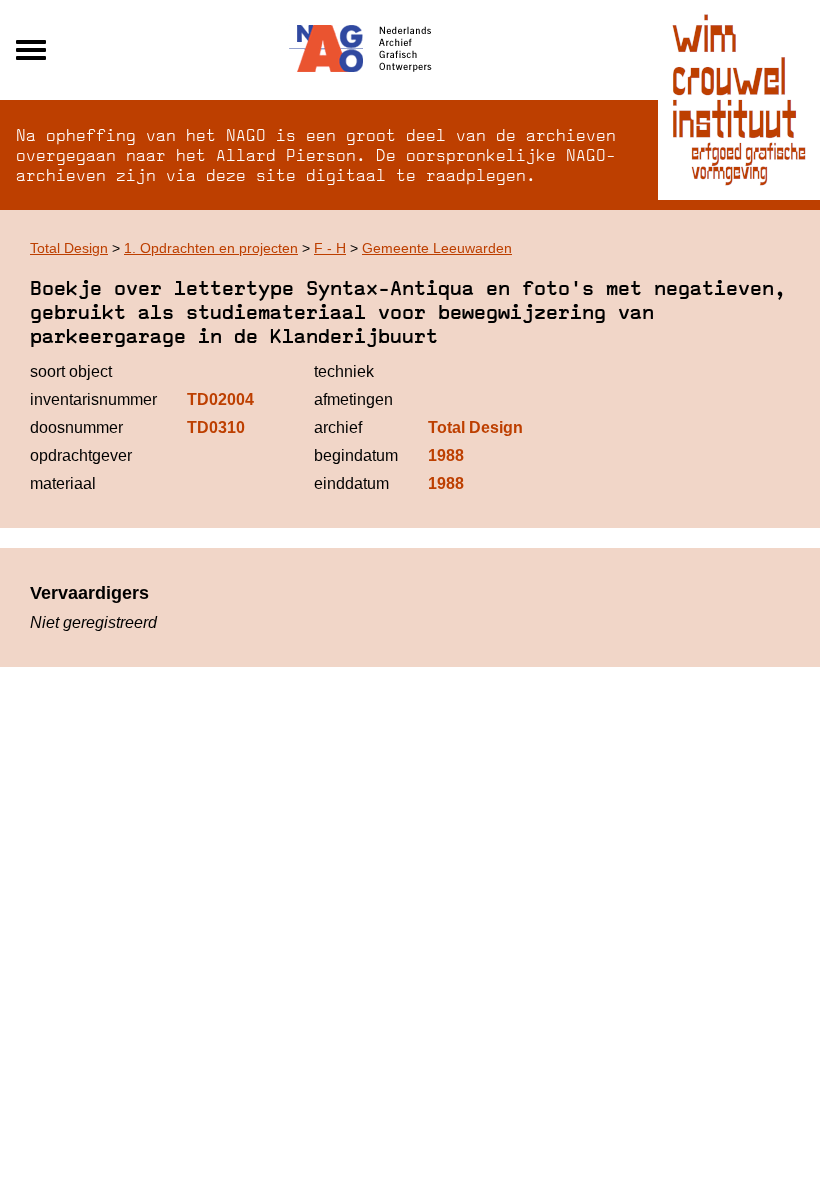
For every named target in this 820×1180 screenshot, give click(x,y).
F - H (330, 248)
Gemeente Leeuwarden (437, 248)
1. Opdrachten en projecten (211, 248)
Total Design (69, 248)
